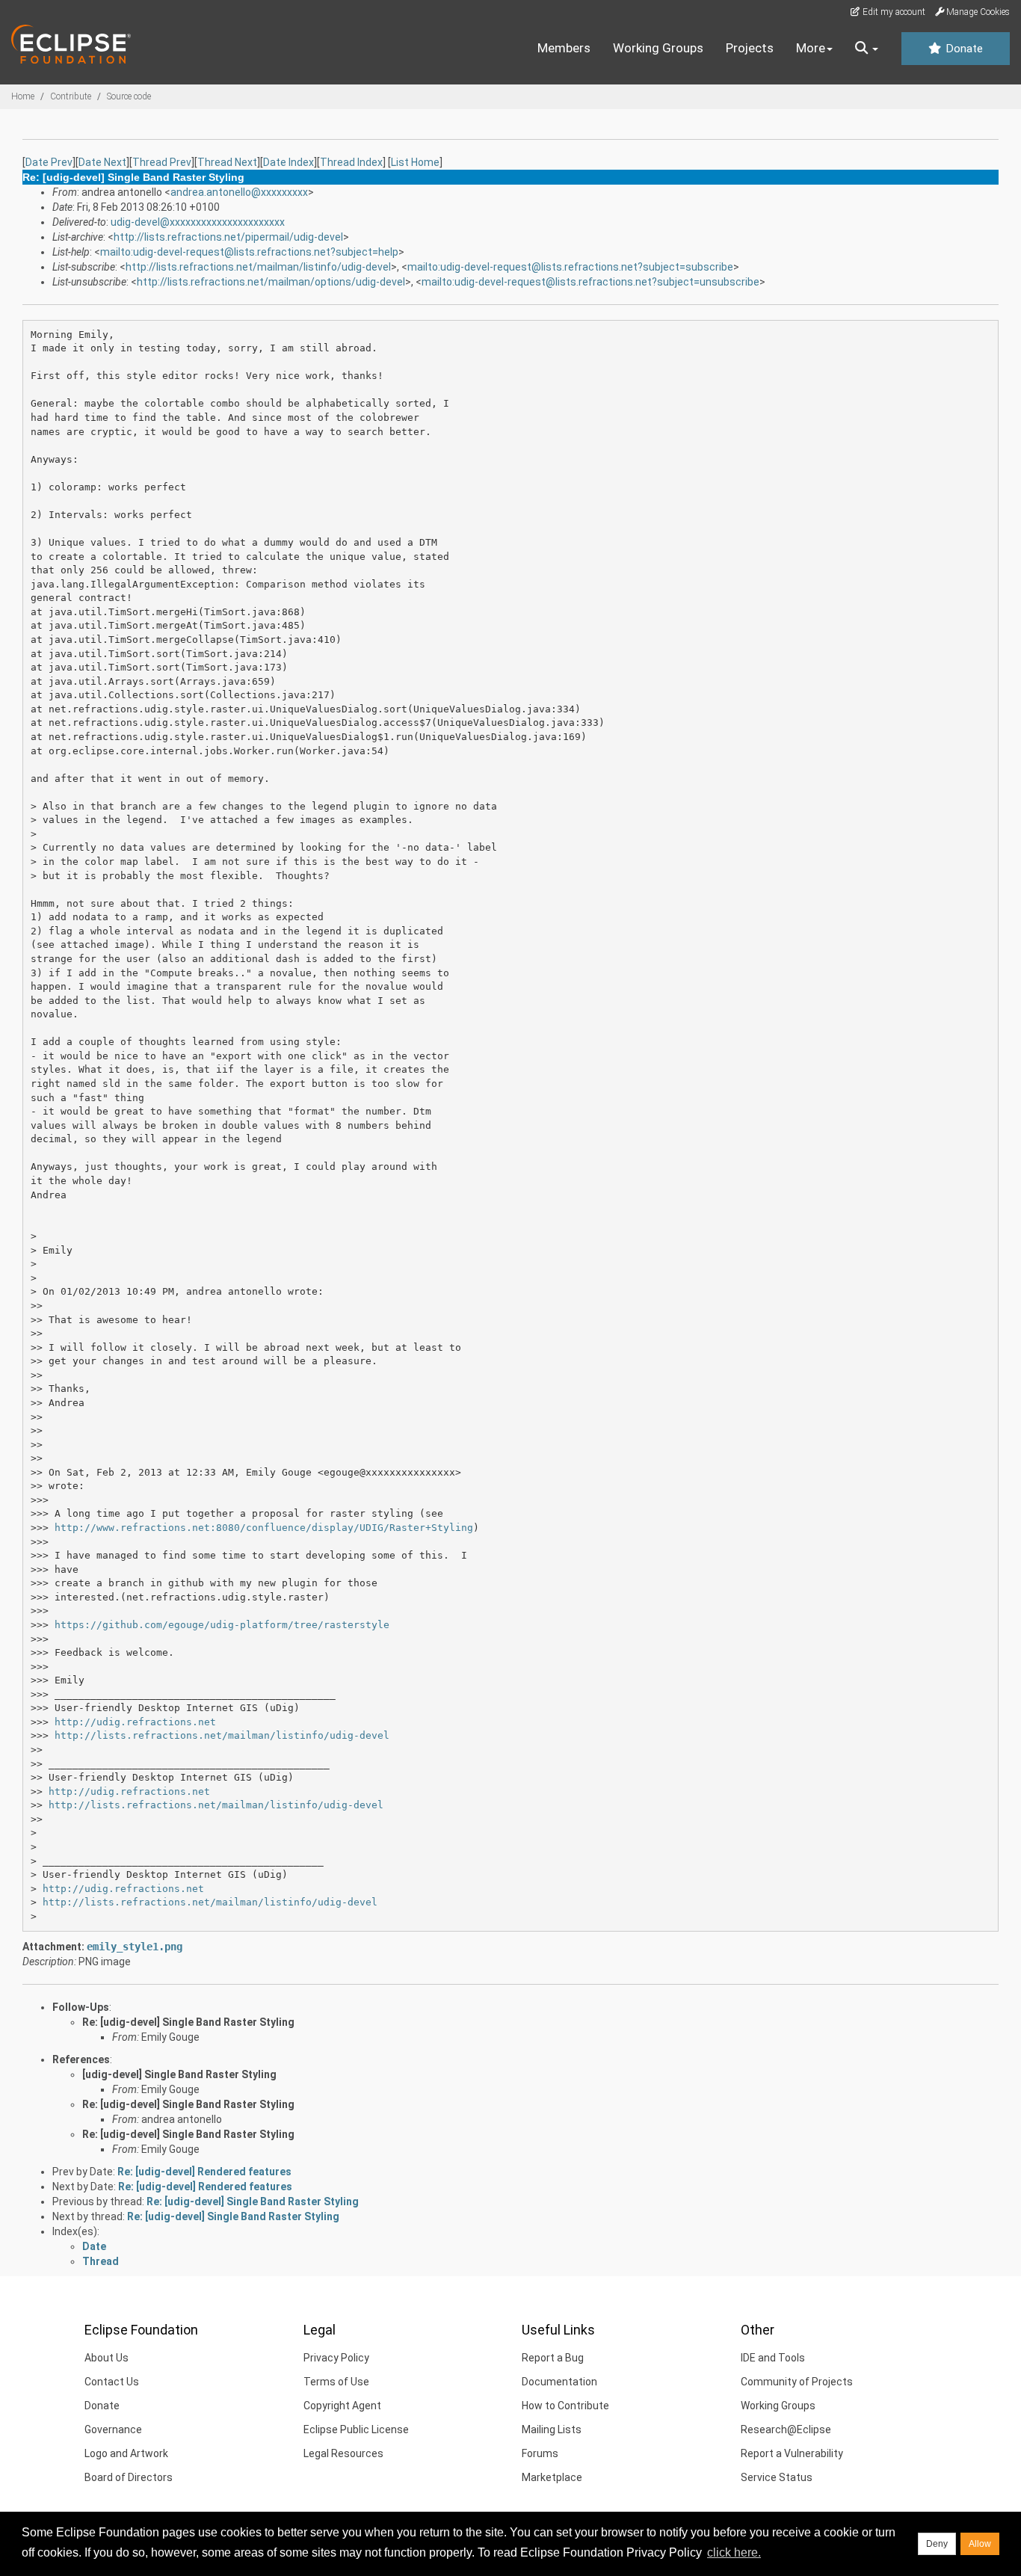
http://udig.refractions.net (135, 1722)
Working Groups (658, 48)
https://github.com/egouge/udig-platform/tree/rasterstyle (222, 1625)
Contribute (71, 96)
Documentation (559, 2382)
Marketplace (552, 2477)
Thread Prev (162, 162)
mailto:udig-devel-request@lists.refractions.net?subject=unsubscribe (590, 282)
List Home (415, 162)
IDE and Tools (773, 2358)
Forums (540, 2453)
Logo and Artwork (126, 2453)
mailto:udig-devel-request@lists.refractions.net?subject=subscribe (570, 267)
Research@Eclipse (786, 2429)
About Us (107, 2358)
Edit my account (893, 12)
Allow (980, 2544)
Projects (750, 48)
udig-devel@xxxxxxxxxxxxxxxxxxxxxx (198, 222)
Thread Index (351, 162)
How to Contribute (565, 2406)
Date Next (102, 162)
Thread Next (227, 162)
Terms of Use (336, 2382)
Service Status (777, 2477)
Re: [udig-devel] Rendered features (204, 2172)
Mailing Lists (552, 2429)
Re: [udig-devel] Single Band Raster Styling (188, 2022)
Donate (963, 49)
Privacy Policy (336, 2358)
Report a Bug (553, 2358)
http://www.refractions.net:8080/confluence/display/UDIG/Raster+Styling (264, 1528)
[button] (867, 49)
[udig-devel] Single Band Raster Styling (179, 2074)
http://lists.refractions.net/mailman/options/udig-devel (271, 282)
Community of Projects (797, 2382)
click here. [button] (734, 2552)
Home (23, 96)
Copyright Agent (342, 2406)
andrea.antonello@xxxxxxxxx (239, 192)
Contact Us (112, 2382)
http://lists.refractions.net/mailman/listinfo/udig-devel (258, 267)
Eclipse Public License (356, 2429)
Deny (937, 2544)
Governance (113, 2429)
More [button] (811, 48)
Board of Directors (129, 2477)
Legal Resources (343, 2453)
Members (564, 48)
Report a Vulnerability (792, 2453)
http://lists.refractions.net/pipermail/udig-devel (228, 237)
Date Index (289, 162)
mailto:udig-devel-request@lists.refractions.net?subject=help (249, 252)
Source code (129, 96)
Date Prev (49, 162)
